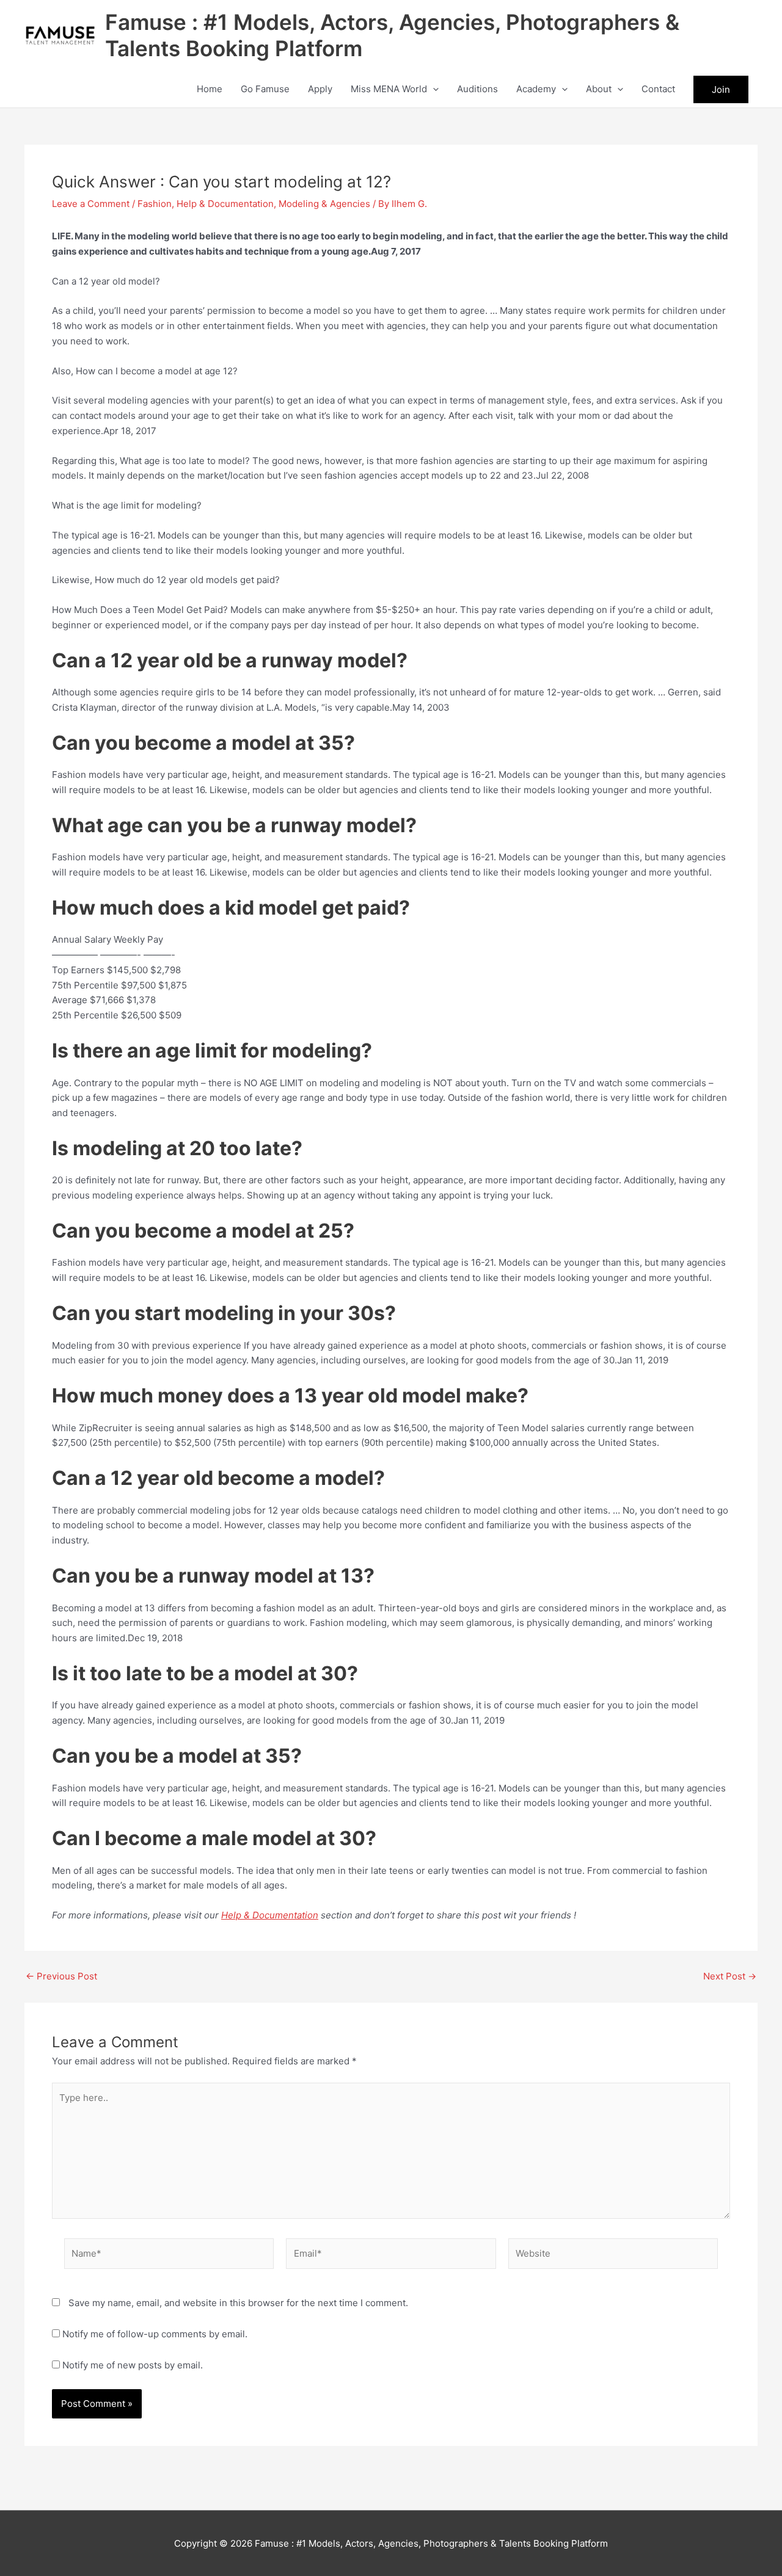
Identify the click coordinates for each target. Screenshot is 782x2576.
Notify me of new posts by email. (133, 2365)
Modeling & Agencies (324, 204)
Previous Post (61, 1976)
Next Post (730, 1976)
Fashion (155, 204)
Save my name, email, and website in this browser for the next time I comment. (238, 2303)
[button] (433, 89)
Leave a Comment (91, 204)
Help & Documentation (225, 204)
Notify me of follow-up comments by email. (155, 2334)
